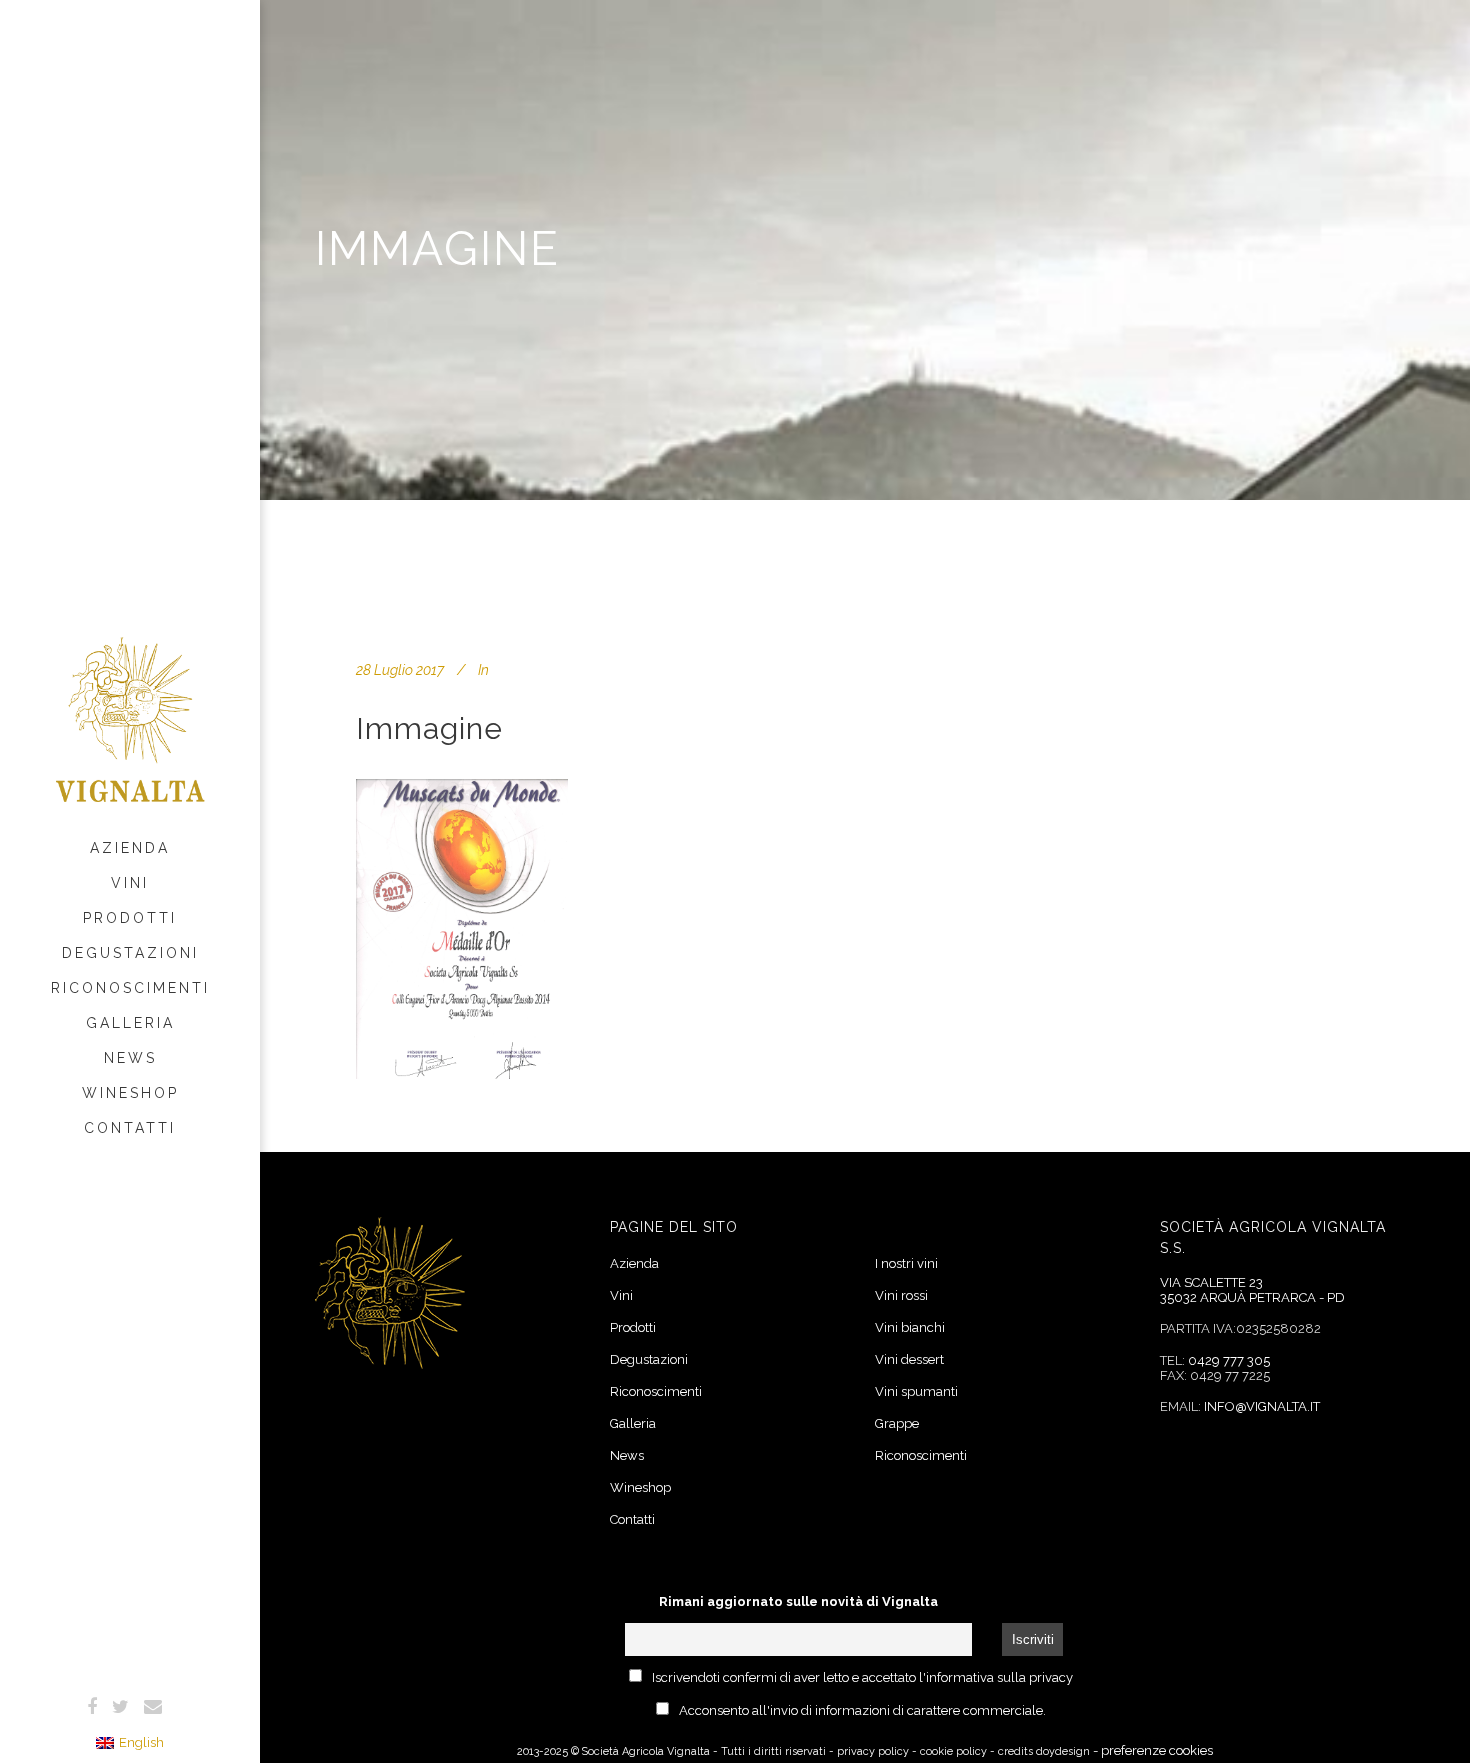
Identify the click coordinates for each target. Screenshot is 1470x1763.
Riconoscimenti (656, 1391)
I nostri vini (906, 1263)
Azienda (634, 1263)
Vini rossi (901, 1295)
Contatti (632, 1519)
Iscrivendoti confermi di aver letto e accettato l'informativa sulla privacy (862, 1677)
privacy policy (873, 1751)
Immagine (429, 728)
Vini (621, 1295)
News (627, 1455)
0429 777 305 (1229, 1360)
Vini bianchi (910, 1327)
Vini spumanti (916, 1391)
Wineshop (640, 1487)
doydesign (1063, 1751)
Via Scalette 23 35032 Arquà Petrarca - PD (1252, 1290)
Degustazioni (649, 1359)
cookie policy (953, 1751)
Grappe (897, 1423)
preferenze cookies (1157, 1750)
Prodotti (633, 1327)
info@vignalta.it (1262, 1406)
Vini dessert (909, 1359)
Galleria (633, 1423)
